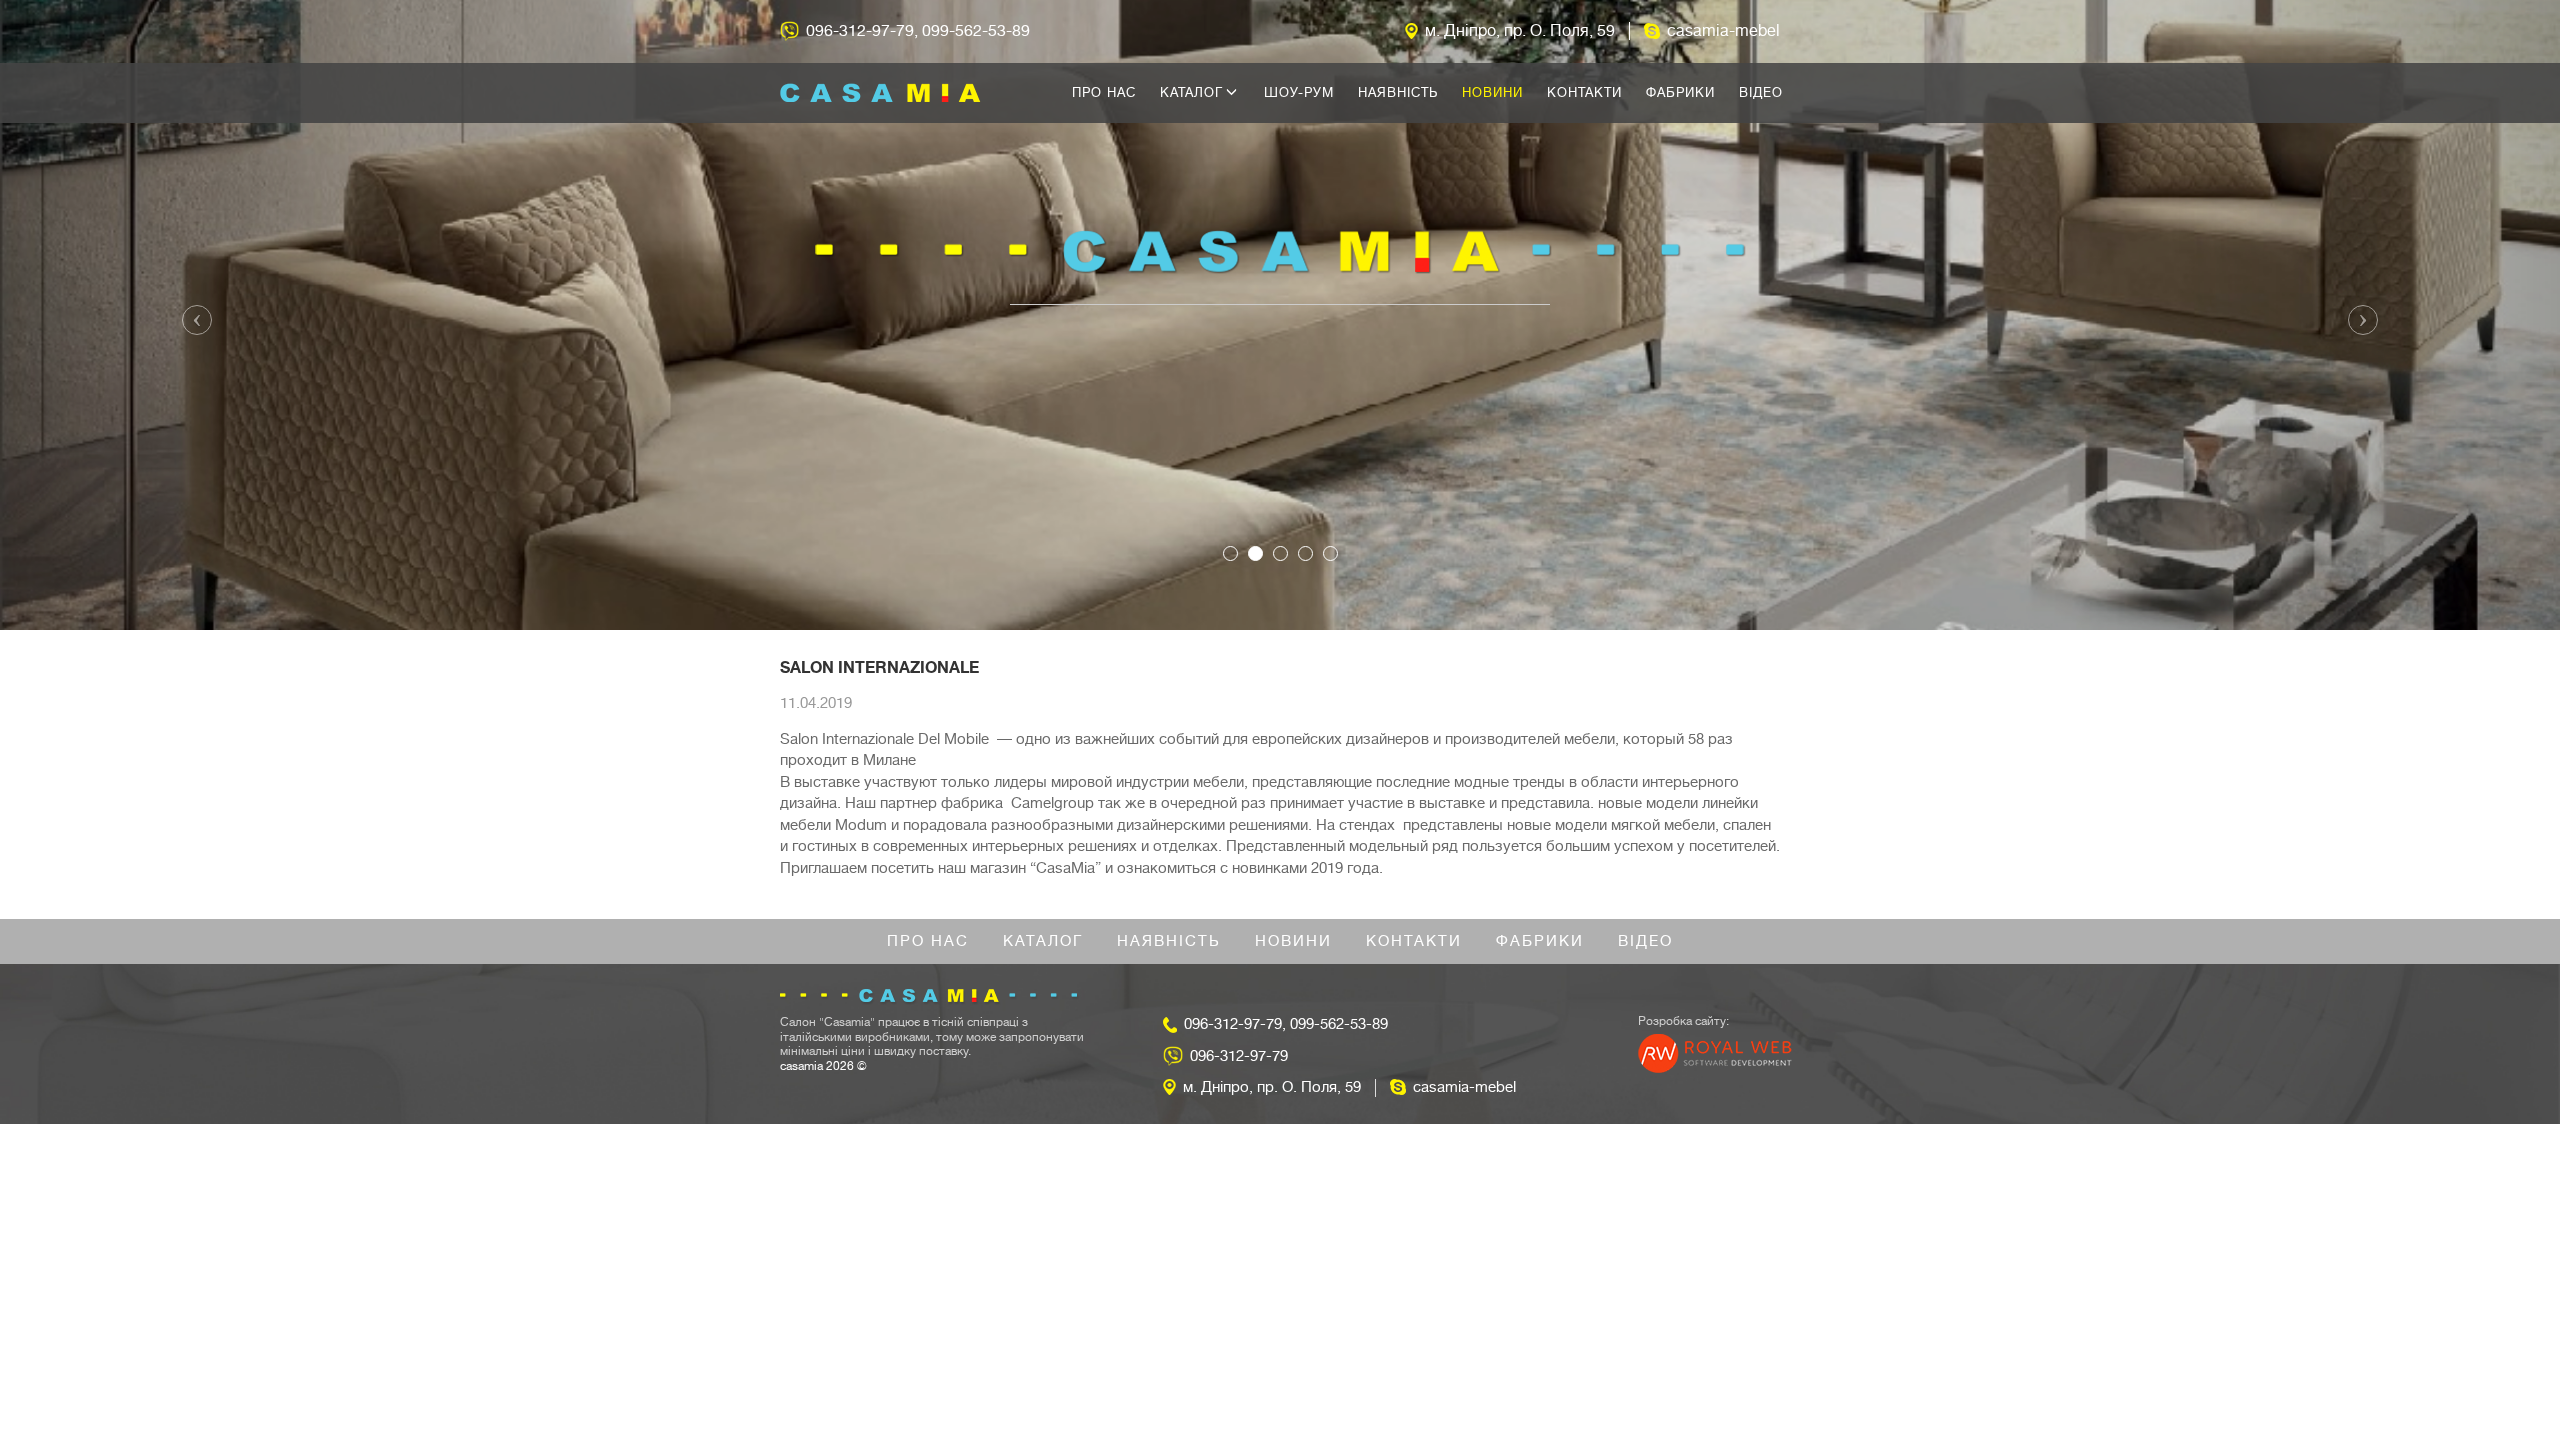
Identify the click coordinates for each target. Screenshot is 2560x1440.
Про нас (1104, 92)
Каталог (1194, 92)
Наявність (1398, 92)
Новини (1492, 92)
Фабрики (1680, 92)
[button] (192, 315)
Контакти (1584, 92)
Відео (1761, 92)
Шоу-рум (1299, 92)
